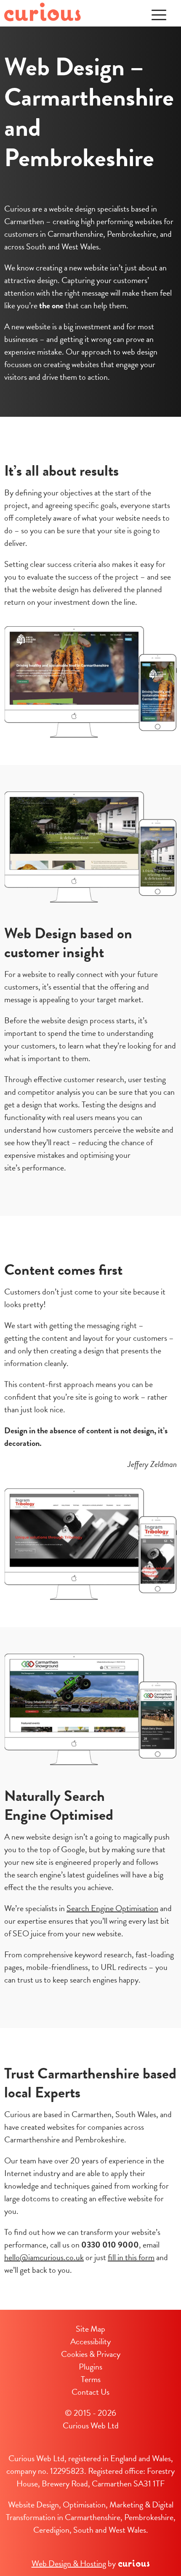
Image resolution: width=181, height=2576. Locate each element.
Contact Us (90, 2392)
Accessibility (90, 2341)
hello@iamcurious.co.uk (44, 2257)
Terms (91, 2379)
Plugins (90, 2367)
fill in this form (131, 2257)
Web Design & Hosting (69, 2563)
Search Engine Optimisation (112, 1908)
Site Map (90, 2329)
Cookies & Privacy (91, 2354)
